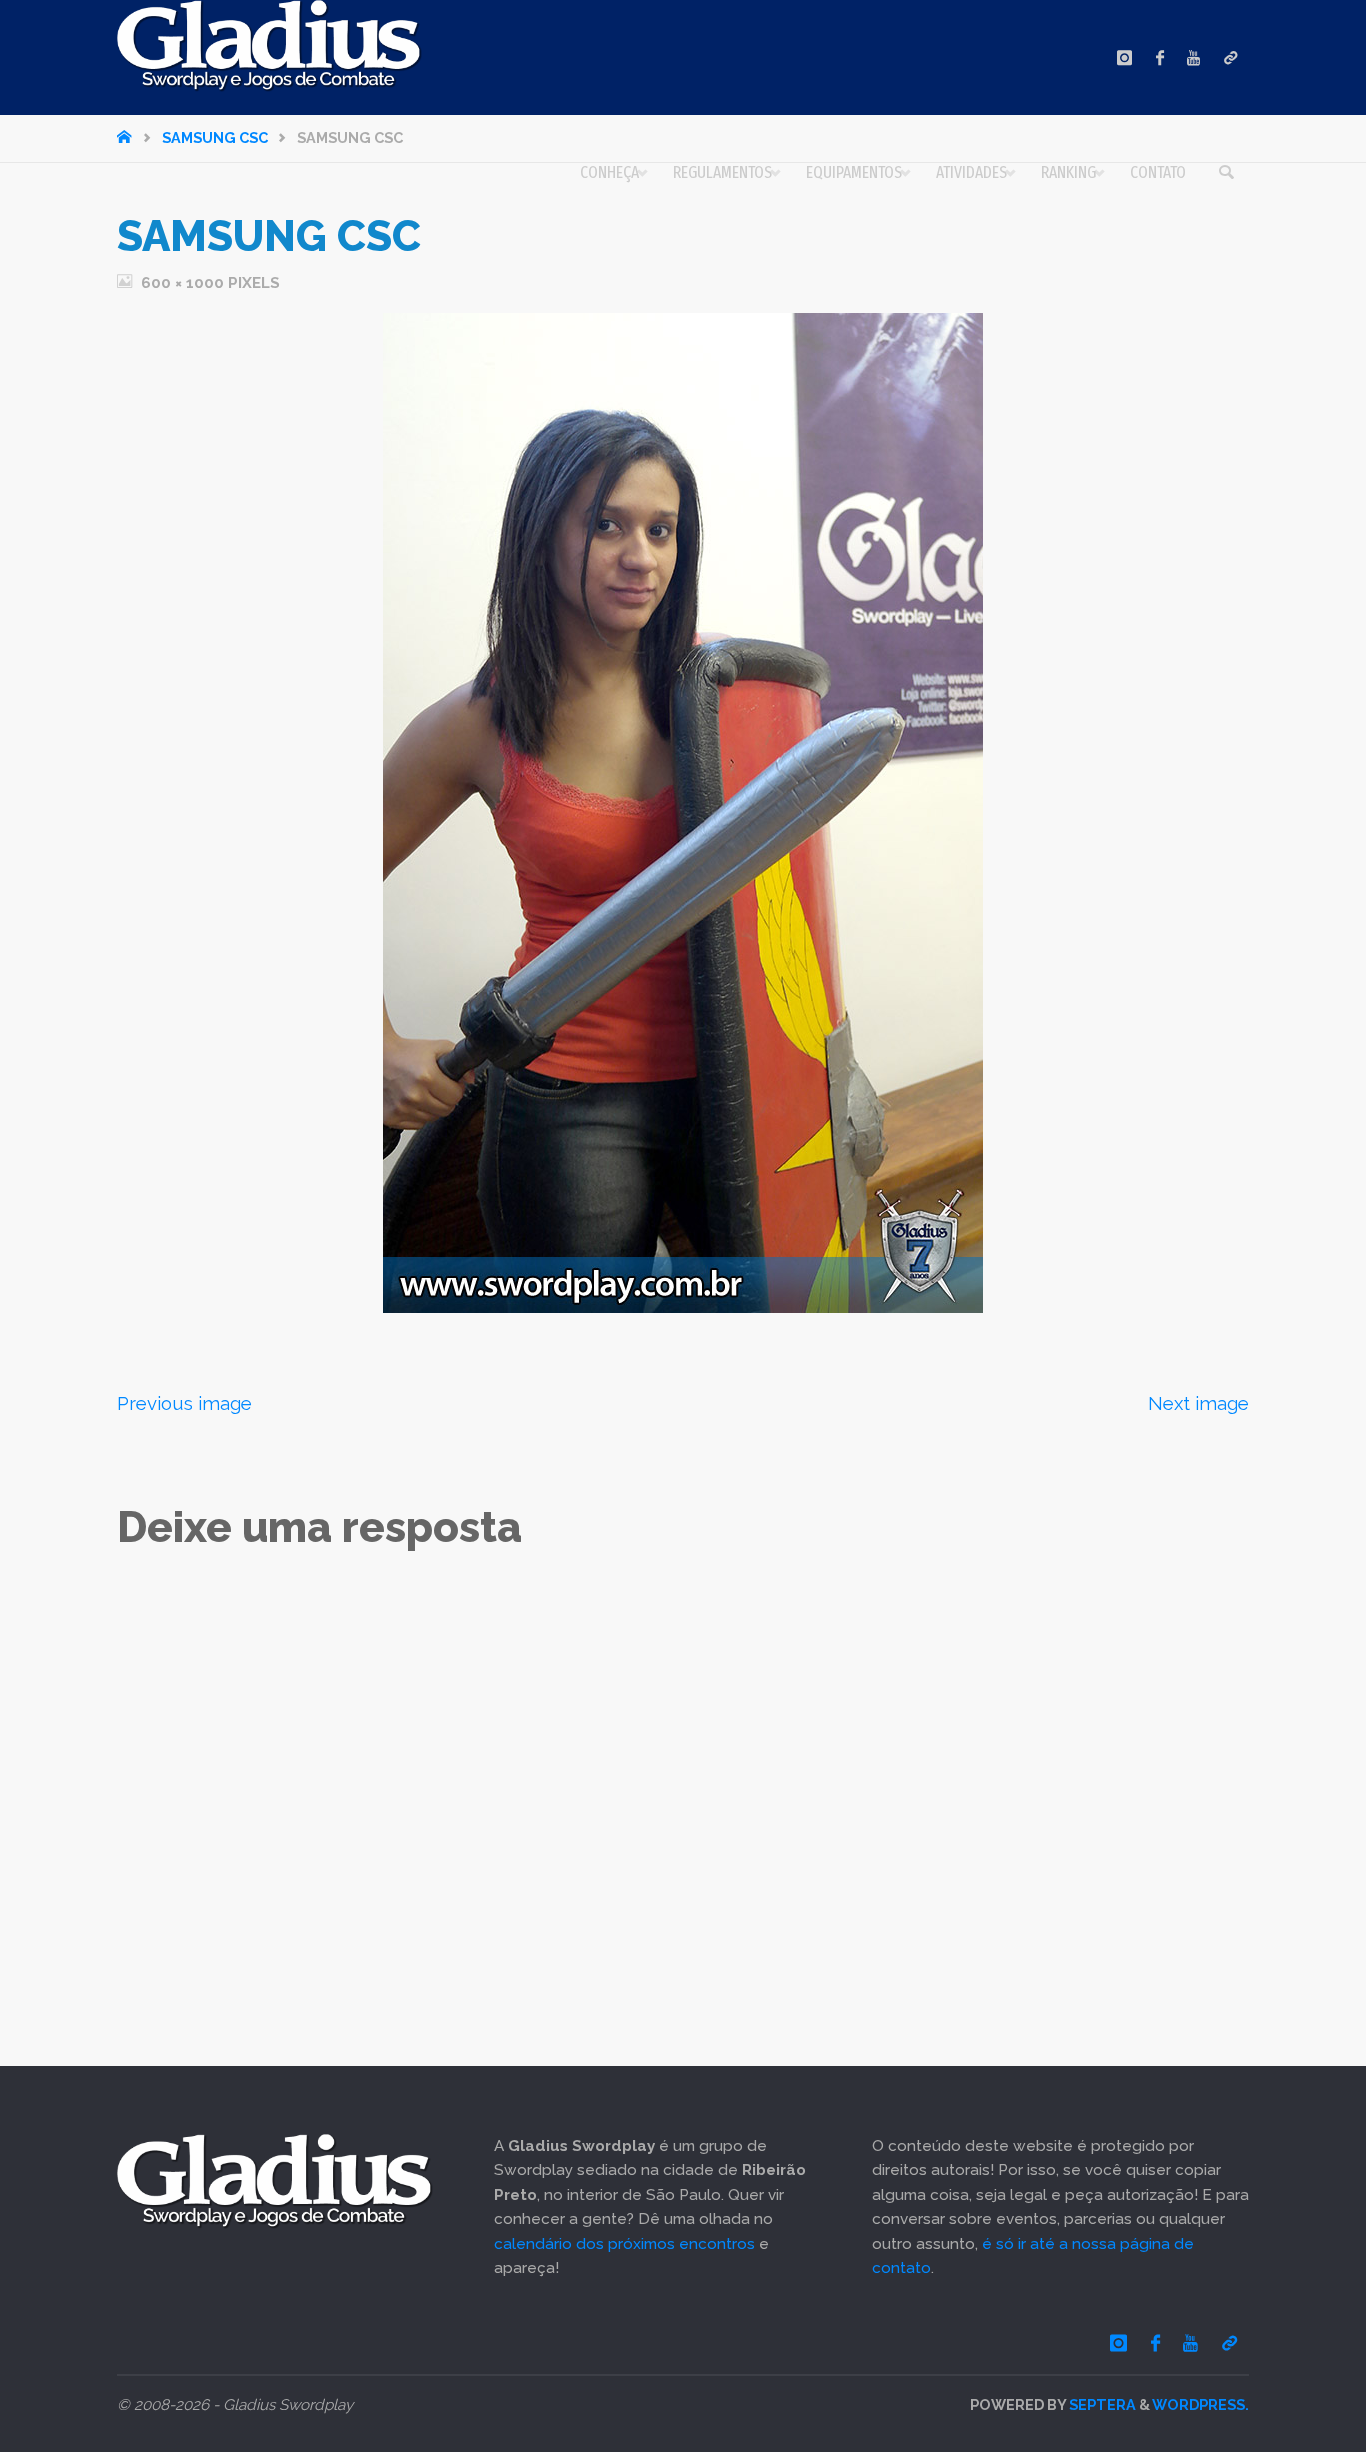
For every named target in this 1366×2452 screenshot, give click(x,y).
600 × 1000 (184, 283)
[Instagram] (1124, 57)
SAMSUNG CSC (215, 137)
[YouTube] (1193, 57)
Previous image (184, 1403)
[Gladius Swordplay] (269, 46)
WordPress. (1200, 2404)
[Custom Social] (1230, 57)
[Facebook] (1160, 57)
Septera (1101, 2404)
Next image (1198, 1403)
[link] (1226, 173)
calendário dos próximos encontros (624, 2244)
